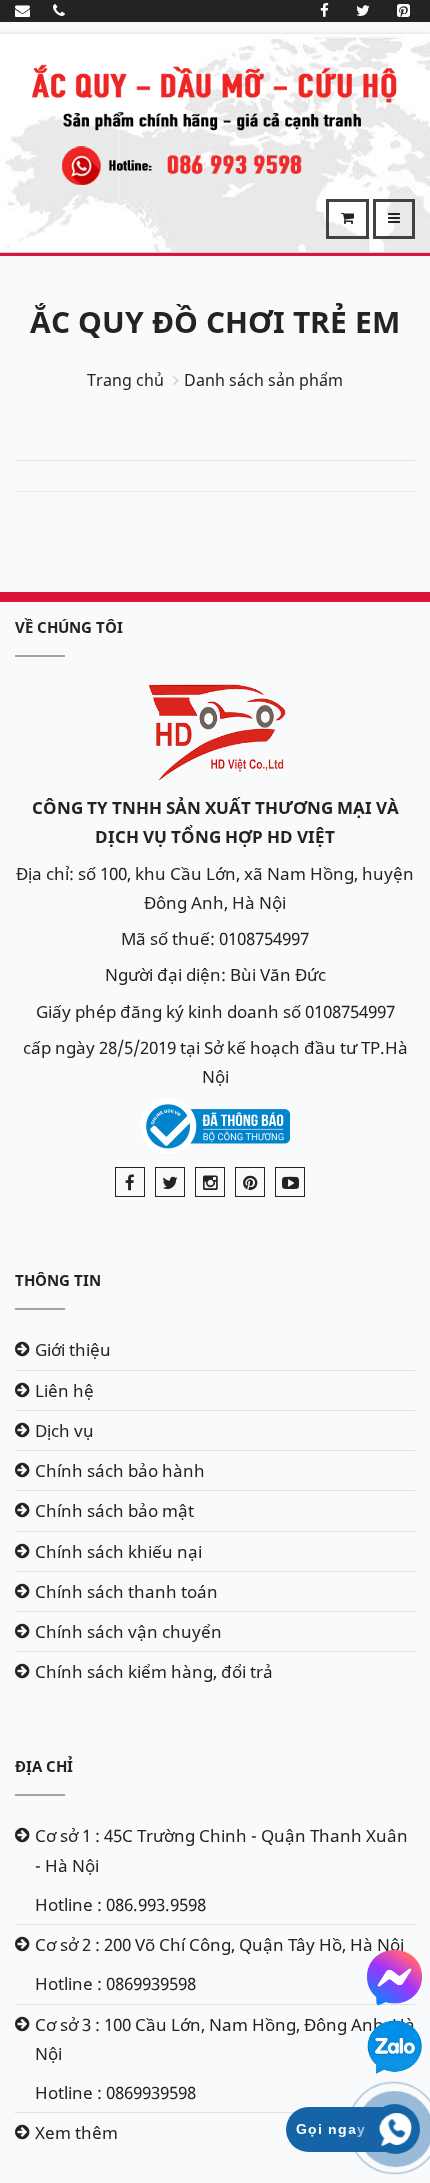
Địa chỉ (44, 1766)
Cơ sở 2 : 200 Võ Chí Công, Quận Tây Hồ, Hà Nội (219, 1944)
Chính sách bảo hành (120, 1470)
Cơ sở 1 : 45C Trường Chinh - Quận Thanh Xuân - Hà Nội (221, 1850)
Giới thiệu (73, 1349)
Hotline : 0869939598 (115, 1983)
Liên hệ (64, 1390)
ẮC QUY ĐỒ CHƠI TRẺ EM (215, 321)
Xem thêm (76, 2132)
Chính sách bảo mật (114, 1510)
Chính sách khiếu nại (118, 1551)
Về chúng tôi (69, 627)
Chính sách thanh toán (126, 1591)
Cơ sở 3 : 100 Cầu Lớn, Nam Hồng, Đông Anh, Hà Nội (225, 2039)
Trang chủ (125, 380)
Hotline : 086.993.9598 (120, 1904)
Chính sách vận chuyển (128, 1631)
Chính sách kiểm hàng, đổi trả (154, 1671)
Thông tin (58, 1280)
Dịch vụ (64, 1430)
